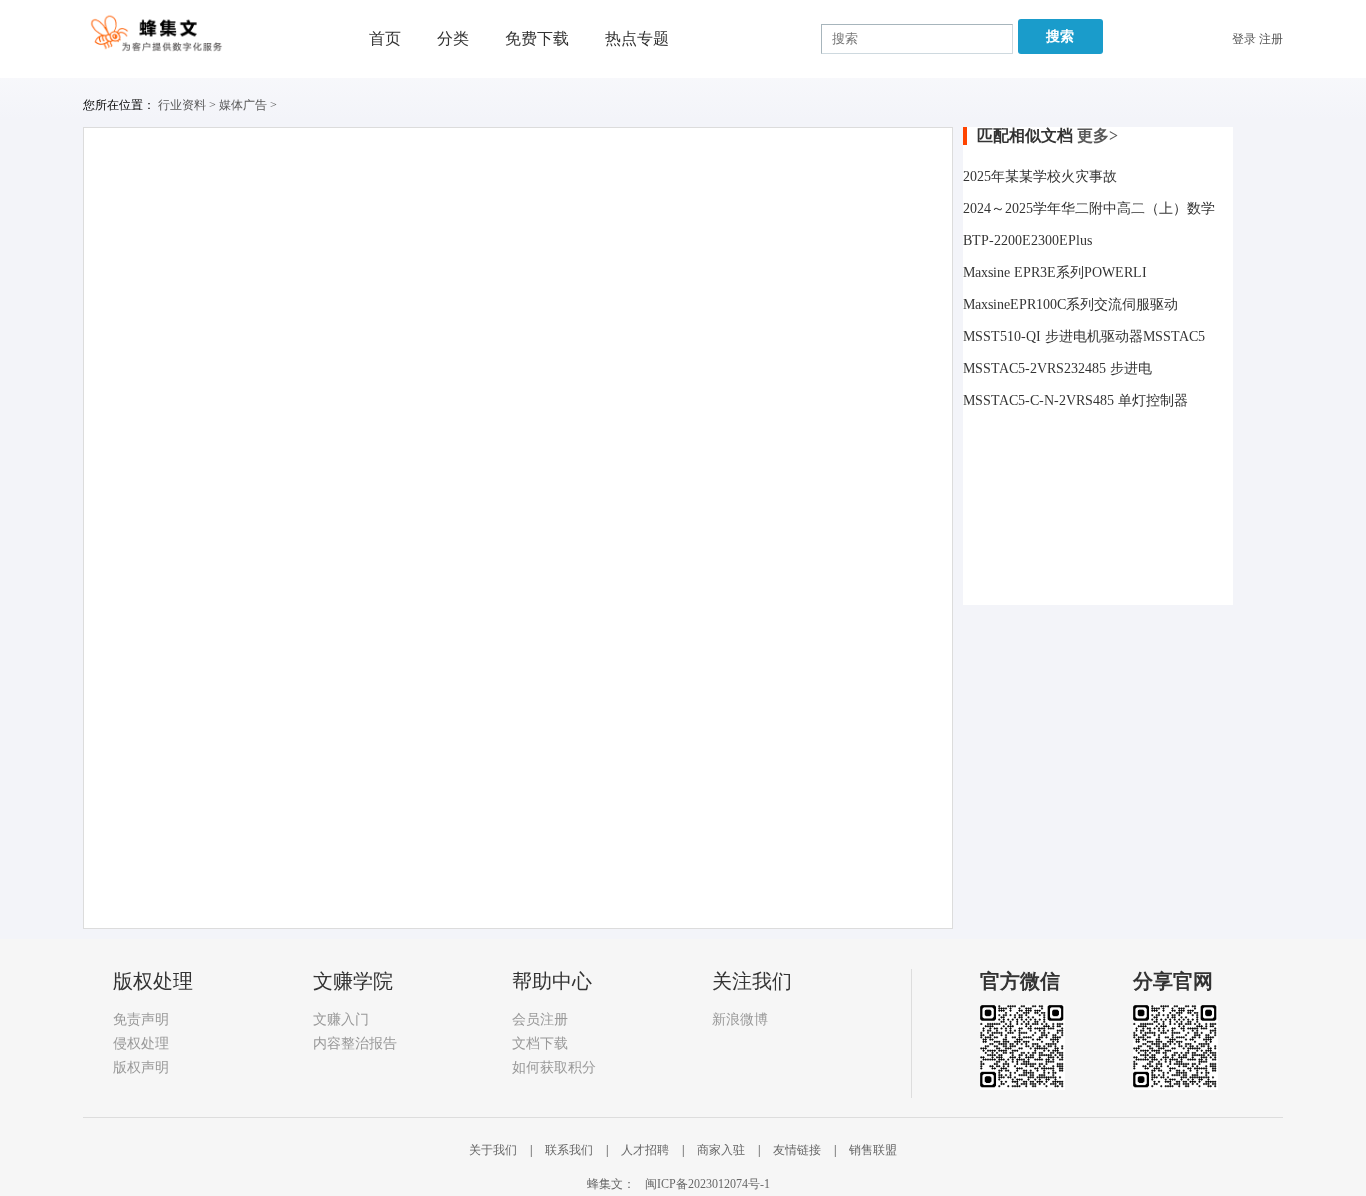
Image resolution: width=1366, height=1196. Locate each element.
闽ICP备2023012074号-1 (707, 1184)
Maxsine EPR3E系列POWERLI (1055, 272)
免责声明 (141, 1019)
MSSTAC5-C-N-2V (1019, 400)
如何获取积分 (554, 1067)
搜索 (1060, 36)
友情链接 (798, 1150)
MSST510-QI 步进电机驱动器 (1053, 336)
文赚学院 (353, 981)
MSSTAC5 (1174, 336)
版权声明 (141, 1067)
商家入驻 (722, 1150)
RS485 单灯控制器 (1132, 400)
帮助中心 (552, 981)
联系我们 (570, 1150)
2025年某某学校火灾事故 (1040, 176)
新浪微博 (740, 1019)
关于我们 (494, 1150)
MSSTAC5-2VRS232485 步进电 (1057, 368)
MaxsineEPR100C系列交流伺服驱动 (1070, 304)
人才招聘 (646, 1150)
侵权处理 (141, 1043)
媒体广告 (243, 105)
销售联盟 (873, 1150)
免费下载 (537, 38)
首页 (385, 38)
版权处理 (153, 981)
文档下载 (540, 1043)
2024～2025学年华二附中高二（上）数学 (1089, 208)
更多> (1097, 135)
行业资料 (182, 105)
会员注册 (540, 1019)
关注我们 (752, 981)
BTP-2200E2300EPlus (1027, 240)
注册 (1271, 39)
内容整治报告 (355, 1043)
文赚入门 (341, 1019)
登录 (1244, 39)
